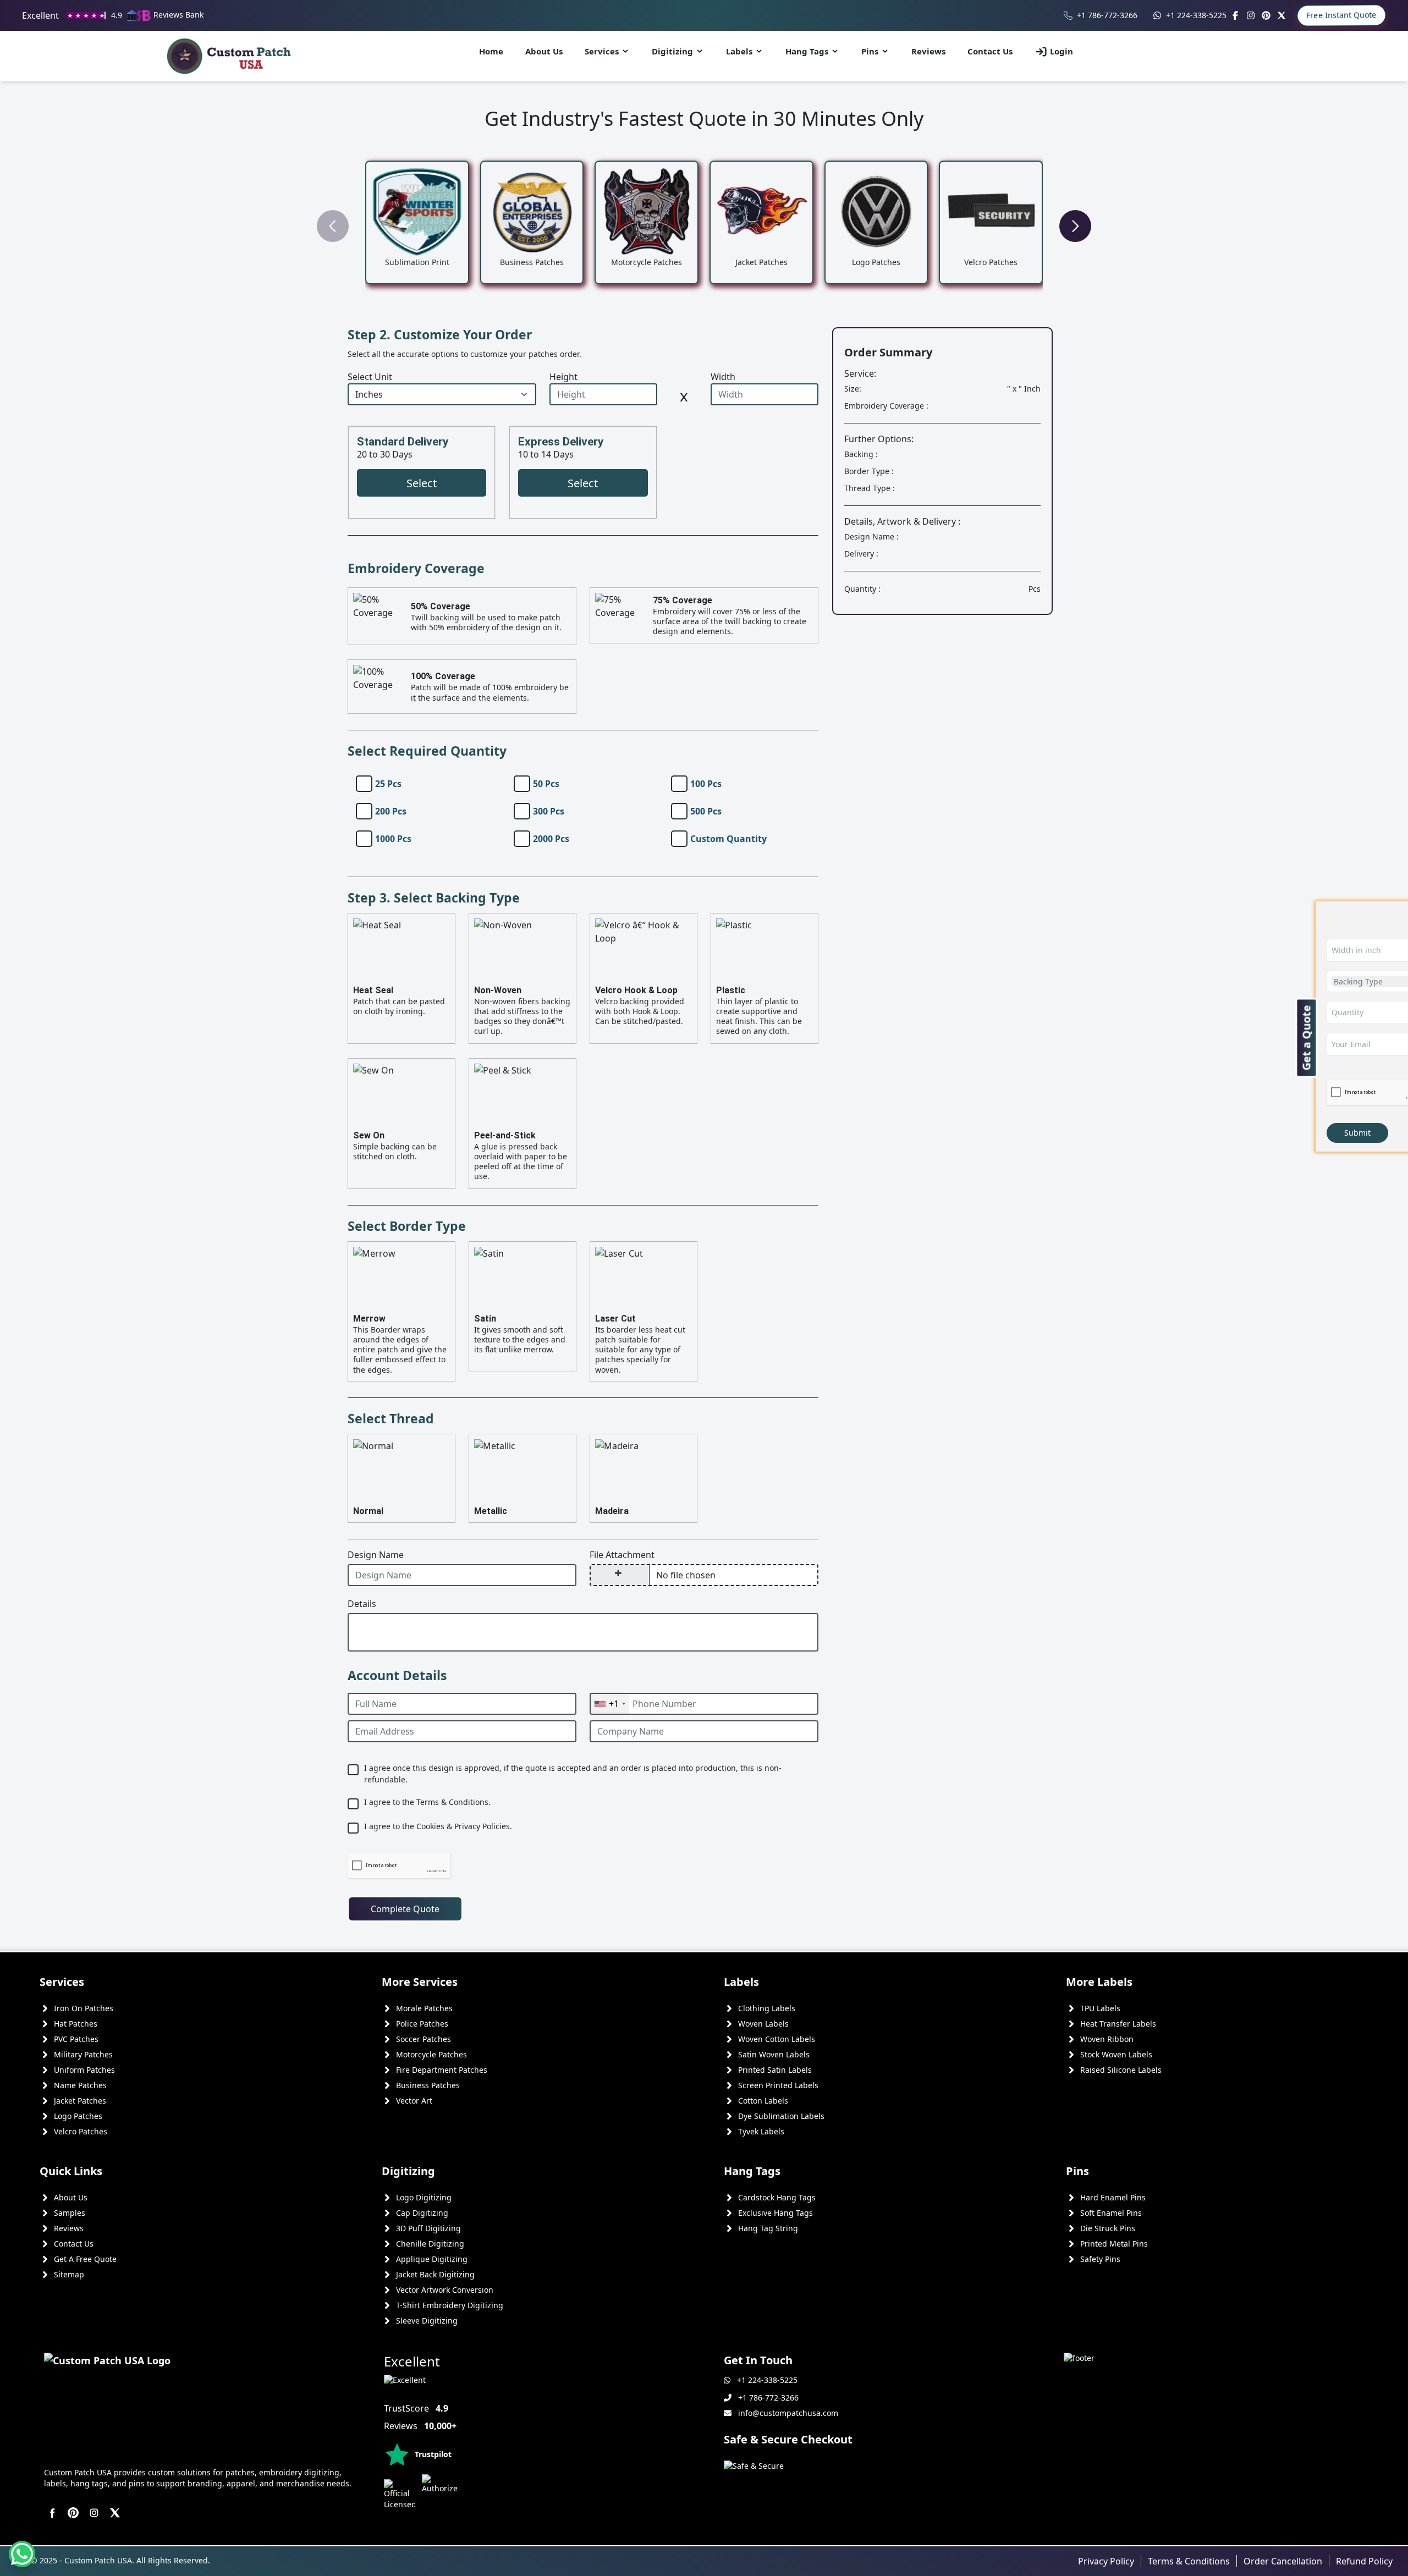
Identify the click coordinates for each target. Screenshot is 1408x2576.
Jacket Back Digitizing (435, 2274)
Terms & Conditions (1189, 2561)
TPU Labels (1100, 2008)
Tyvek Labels (761, 2131)
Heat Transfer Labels (1118, 2024)
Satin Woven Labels (774, 2054)
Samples (70, 2213)
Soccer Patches (424, 2039)
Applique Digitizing (432, 2259)
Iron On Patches (84, 2008)
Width (723, 377)
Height (563, 377)
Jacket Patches (80, 2101)
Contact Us (990, 51)
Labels (739, 51)
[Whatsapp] (22, 2554)
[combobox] (609, 1704)
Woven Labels (763, 2024)
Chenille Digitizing (430, 2244)
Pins (870, 51)
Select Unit (370, 377)
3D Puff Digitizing (428, 2228)
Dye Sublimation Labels (781, 2116)
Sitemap (69, 2274)
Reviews (928, 51)
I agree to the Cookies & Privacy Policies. (438, 1826)
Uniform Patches (84, 2070)
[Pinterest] (1266, 15)
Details (362, 1604)
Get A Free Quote (85, 2259)
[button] (1075, 226)
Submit (1357, 1133)
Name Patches (80, 2085)
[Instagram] (1251, 15)
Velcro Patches (81, 2131)
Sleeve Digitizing (427, 2321)
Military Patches (83, 2054)
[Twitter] (1281, 15)
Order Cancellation (1283, 2561)
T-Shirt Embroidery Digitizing (450, 2305)
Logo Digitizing (424, 2197)
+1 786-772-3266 (1107, 15)
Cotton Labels (763, 2101)
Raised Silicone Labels (1121, 2070)
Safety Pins (1100, 2259)
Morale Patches (424, 2008)
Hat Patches (76, 2024)
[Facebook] (1235, 15)
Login (1061, 51)
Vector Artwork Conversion (445, 2290)
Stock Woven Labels (1116, 2054)
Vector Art (414, 2101)
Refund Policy (1364, 2561)
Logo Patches (78, 2116)
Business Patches (428, 2085)
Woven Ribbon (1107, 2039)
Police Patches (422, 2024)
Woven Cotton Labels (777, 2039)
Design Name (376, 1555)
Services (602, 51)
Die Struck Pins (1108, 2228)
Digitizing (672, 51)
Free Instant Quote (1341, 15)
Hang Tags (807, 51)
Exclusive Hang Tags (776, 2213)
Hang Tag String (768, 2228)
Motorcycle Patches (431, 2054)
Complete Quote (405, 1909)
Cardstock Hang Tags (777, 2197)
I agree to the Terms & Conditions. (427, 1802)
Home (491, 51)
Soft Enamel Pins (1111, 2213)
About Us (544, 51)
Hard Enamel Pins (1113, 2197)
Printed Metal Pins (1114, 2244)
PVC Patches (76, 2039)
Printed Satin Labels (775, 2070)
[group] (417, 222)
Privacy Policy (1106, 2561)
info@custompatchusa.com (788, 2413)
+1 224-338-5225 (1196, 15)
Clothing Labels (767, 2008)
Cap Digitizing (422, 2213)
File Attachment (622, 1555)
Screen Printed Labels (778, 2085)
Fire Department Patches (442, 2070)
